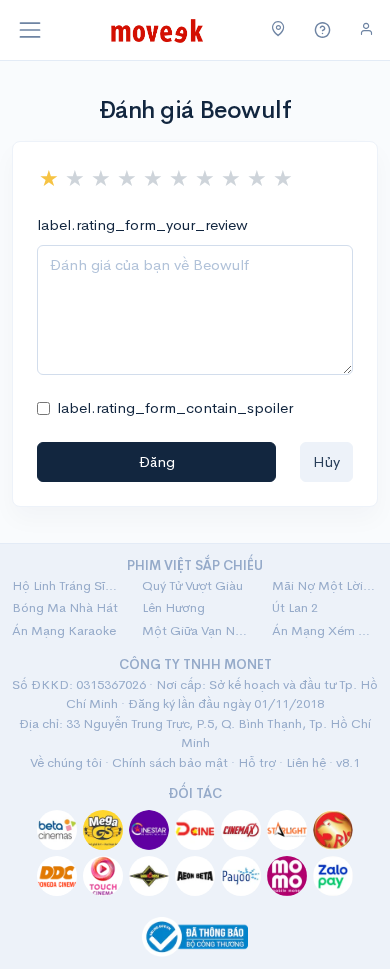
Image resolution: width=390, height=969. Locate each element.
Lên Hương (173, 607)
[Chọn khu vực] (278, 30)
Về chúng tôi (66, 762)
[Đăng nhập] (366, 29)
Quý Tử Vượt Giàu (192, 585)
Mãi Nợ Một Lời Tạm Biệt (325, 585)
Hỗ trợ (257, 762)
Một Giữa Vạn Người (195, 630)
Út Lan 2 (295, 607)
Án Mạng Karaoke (64, 630)
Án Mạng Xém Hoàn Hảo (325, 630)
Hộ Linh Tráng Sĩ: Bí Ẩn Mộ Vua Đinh (65, 585)
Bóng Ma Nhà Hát (65, 607)
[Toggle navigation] (30, 30)
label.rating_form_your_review (142, 224)
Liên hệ (306, 762)
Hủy (326, 461)
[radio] (49, 179)
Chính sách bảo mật (170, 762)
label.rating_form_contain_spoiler (175, 407)
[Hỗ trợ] (323, 30)
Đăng (157, 461)
